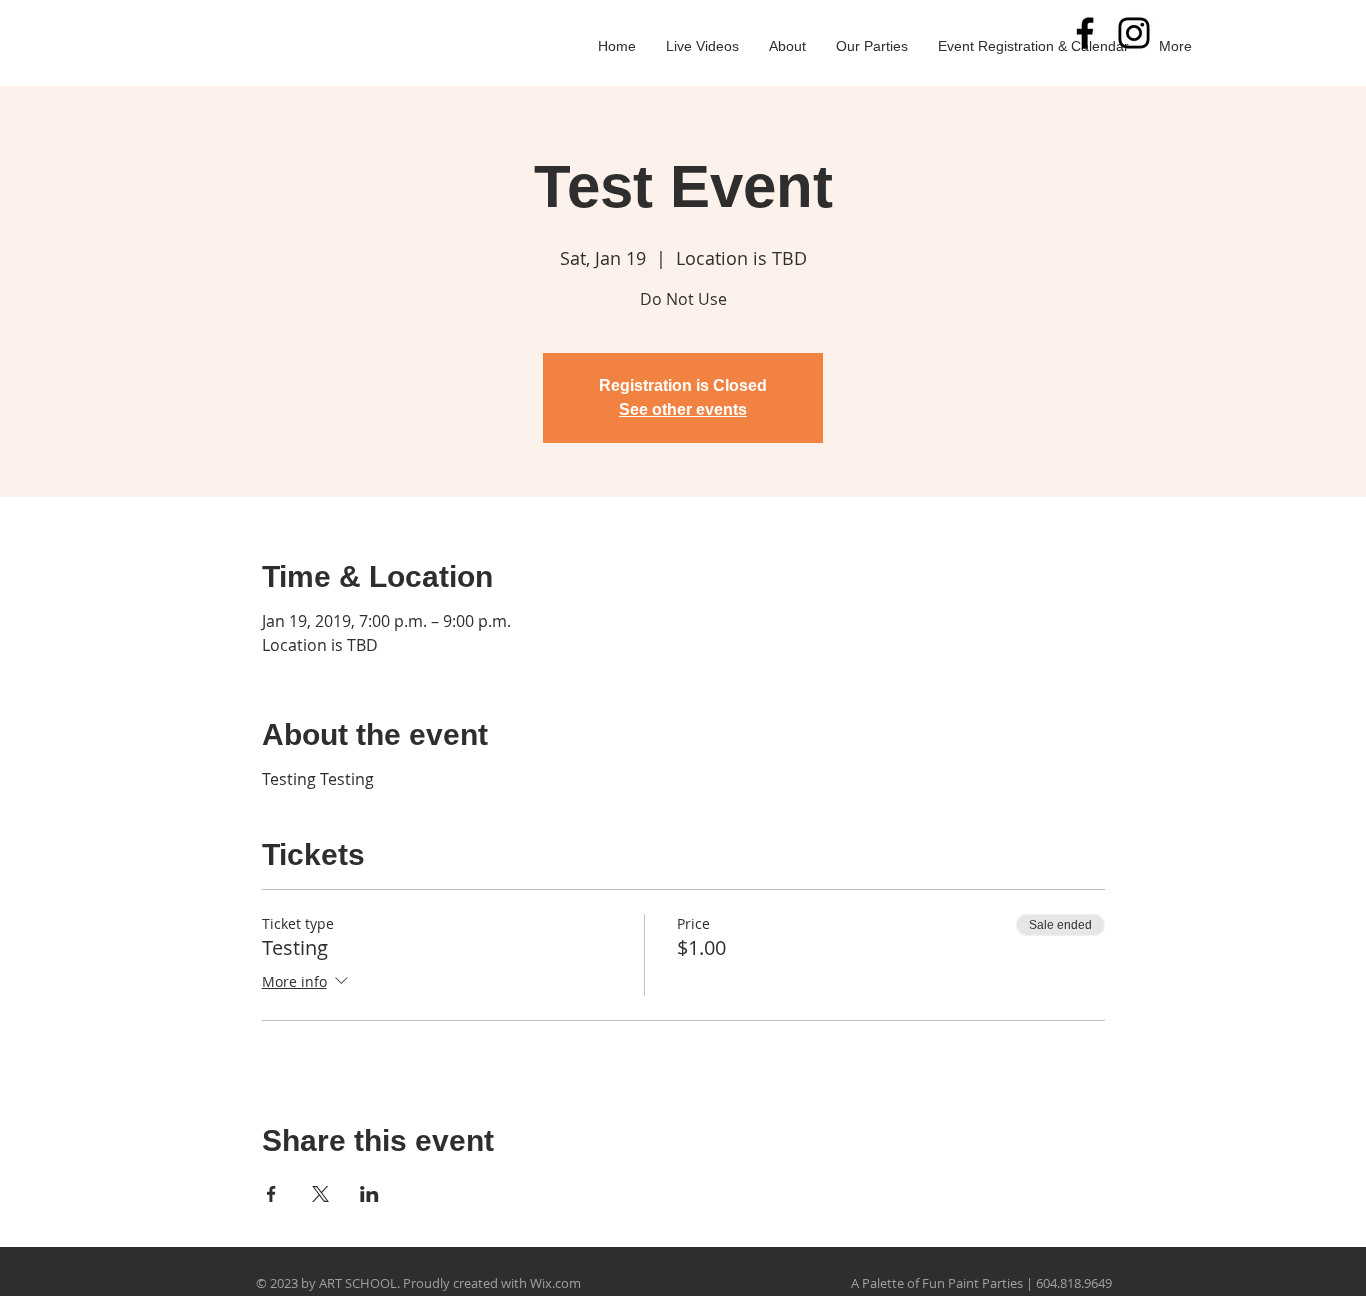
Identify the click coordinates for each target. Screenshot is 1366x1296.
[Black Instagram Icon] (1134, 33)
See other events (683, 409)
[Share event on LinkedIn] (369, 1194)
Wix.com (555, 1283)
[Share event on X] (320, 1194)
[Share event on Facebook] (271, 1194)
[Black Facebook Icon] (1085, 33)
